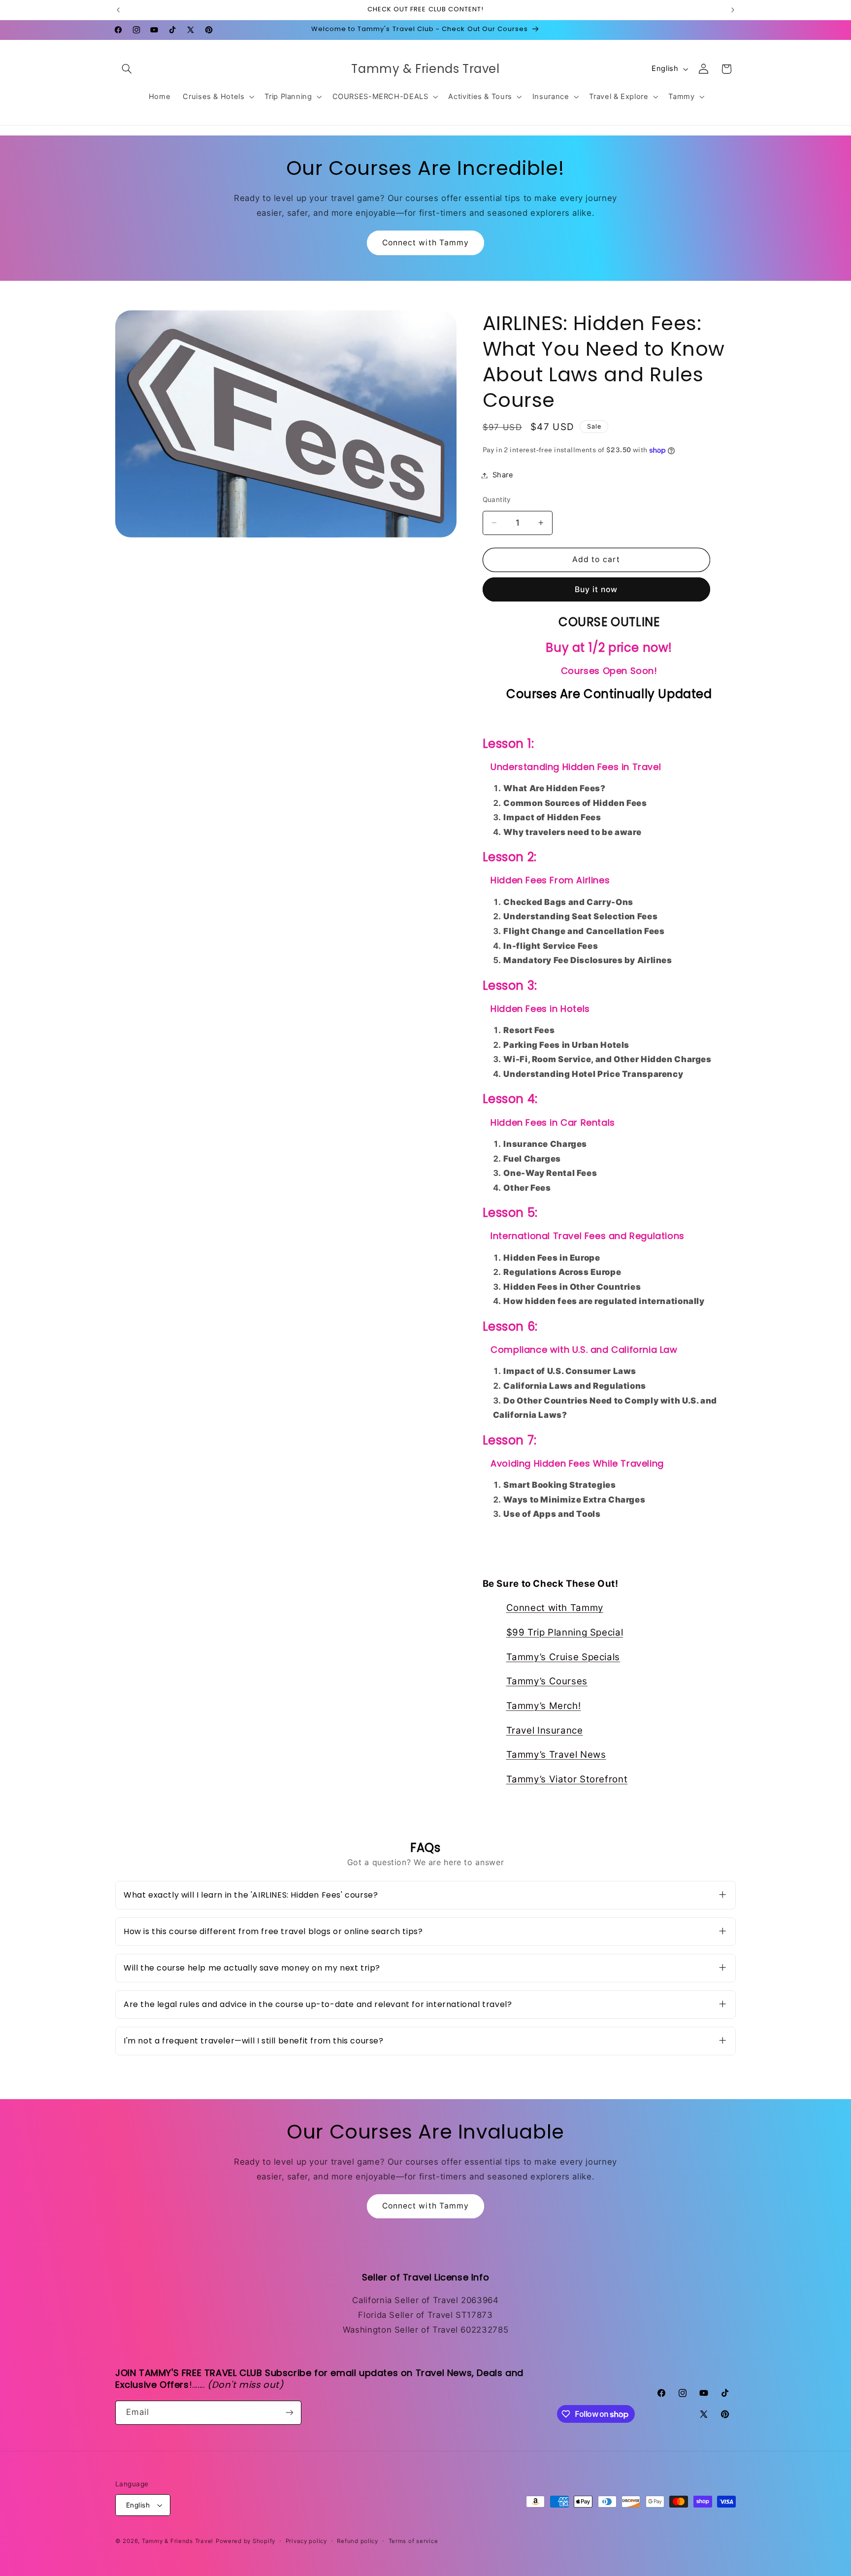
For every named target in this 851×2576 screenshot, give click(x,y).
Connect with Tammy (425, 243)
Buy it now (596, 589)
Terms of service (413, 2541)
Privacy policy (306, 2541)
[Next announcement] (733, 10)
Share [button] (503, 475)
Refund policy (358, 2541)
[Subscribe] (290, 2413)
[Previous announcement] (118, 10)
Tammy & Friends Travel (178, 2541)
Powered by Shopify (245, 2541)
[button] (127, 69)
